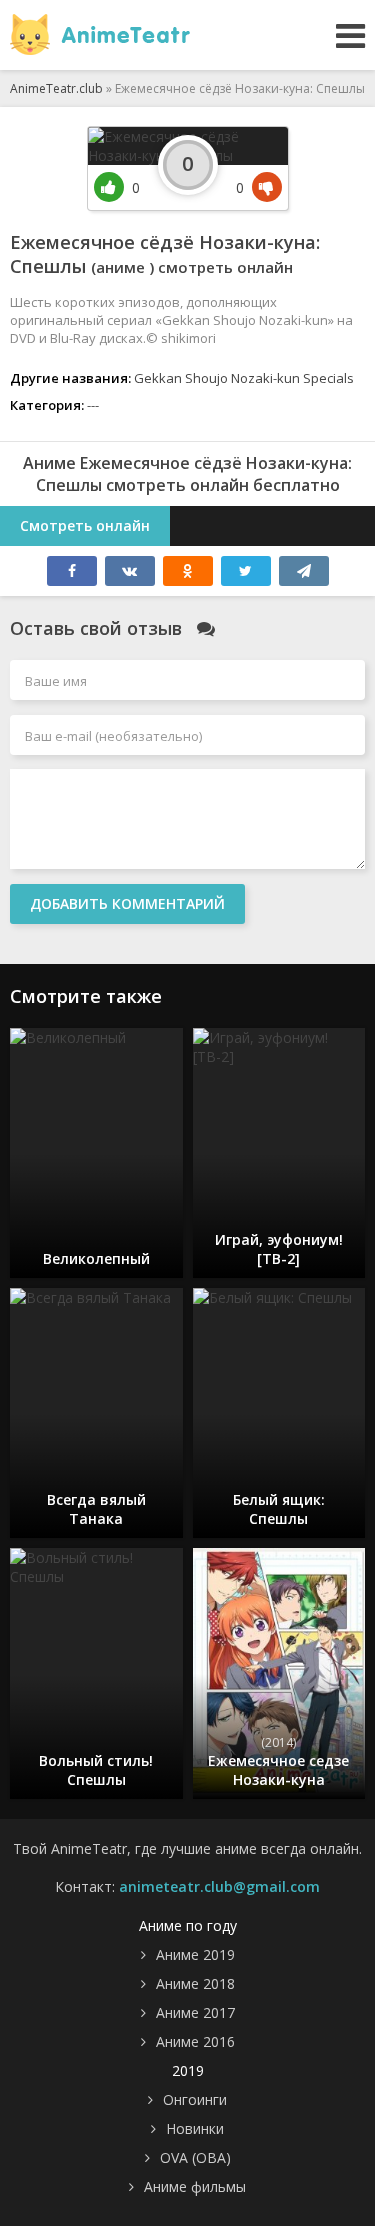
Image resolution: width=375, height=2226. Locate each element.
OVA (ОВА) (195, 2157)
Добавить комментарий (127, 903)
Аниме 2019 (195, 1954)
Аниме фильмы (195, 2186)
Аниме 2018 (195, 1983)
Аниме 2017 (195, 2012)
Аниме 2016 (195, 2041)
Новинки (195, 2128)
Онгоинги (195, 2099)
